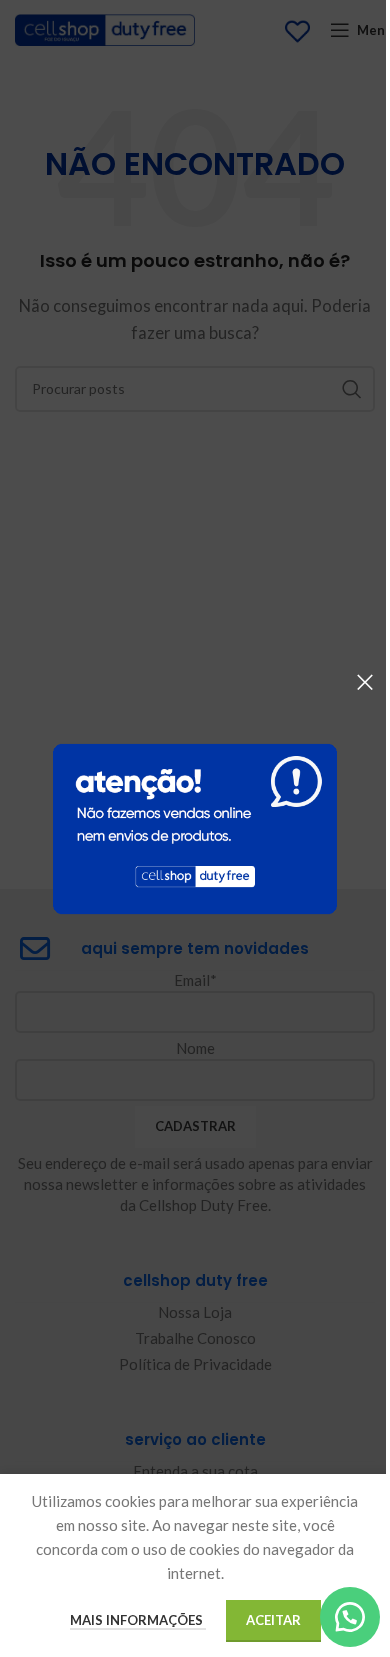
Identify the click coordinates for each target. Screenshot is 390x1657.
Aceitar (273, 1620)
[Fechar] (365, 682)
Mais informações (138, 1620)
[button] (350, 1617)
